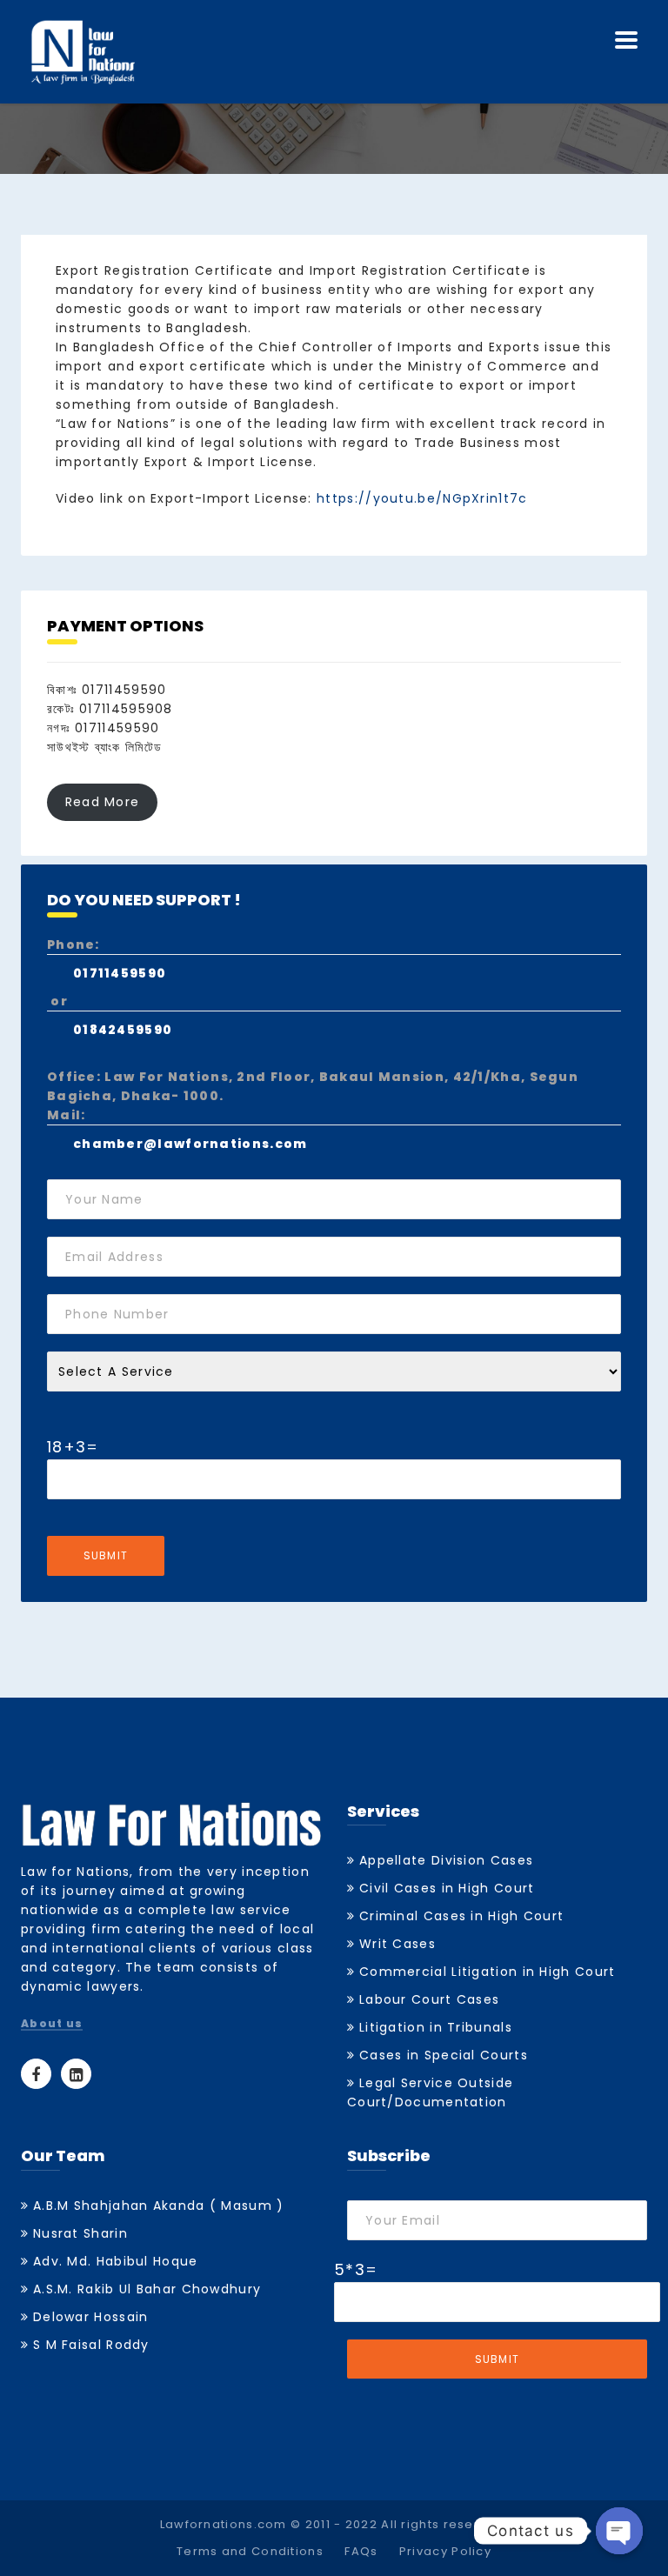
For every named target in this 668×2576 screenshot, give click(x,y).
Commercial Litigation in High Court (488, 1972)
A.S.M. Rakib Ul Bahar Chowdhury (147, 2289)
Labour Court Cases (429, 1999)
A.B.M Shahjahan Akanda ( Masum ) (159, 2206)
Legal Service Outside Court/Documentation (430, 2092)
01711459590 (120, 973)
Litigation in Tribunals (436, 2027)
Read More (103, 803)
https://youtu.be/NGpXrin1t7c (422, 498)
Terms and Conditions (250, 2551)
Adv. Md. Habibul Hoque (116, 2261)
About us (52, 2024)
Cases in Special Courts (444, 2055)
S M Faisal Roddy (91, 2345)
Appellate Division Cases (446, 1860)
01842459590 (123, 1030)
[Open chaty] (619, 2531)
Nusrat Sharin (80, 2233)
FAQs (361, 2551)
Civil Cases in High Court (447, 1888)
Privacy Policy (445, 2551)
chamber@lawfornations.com (190, 1144)
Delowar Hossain (91, 2317)
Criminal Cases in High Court (461, 1916)
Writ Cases (397, 1944)
